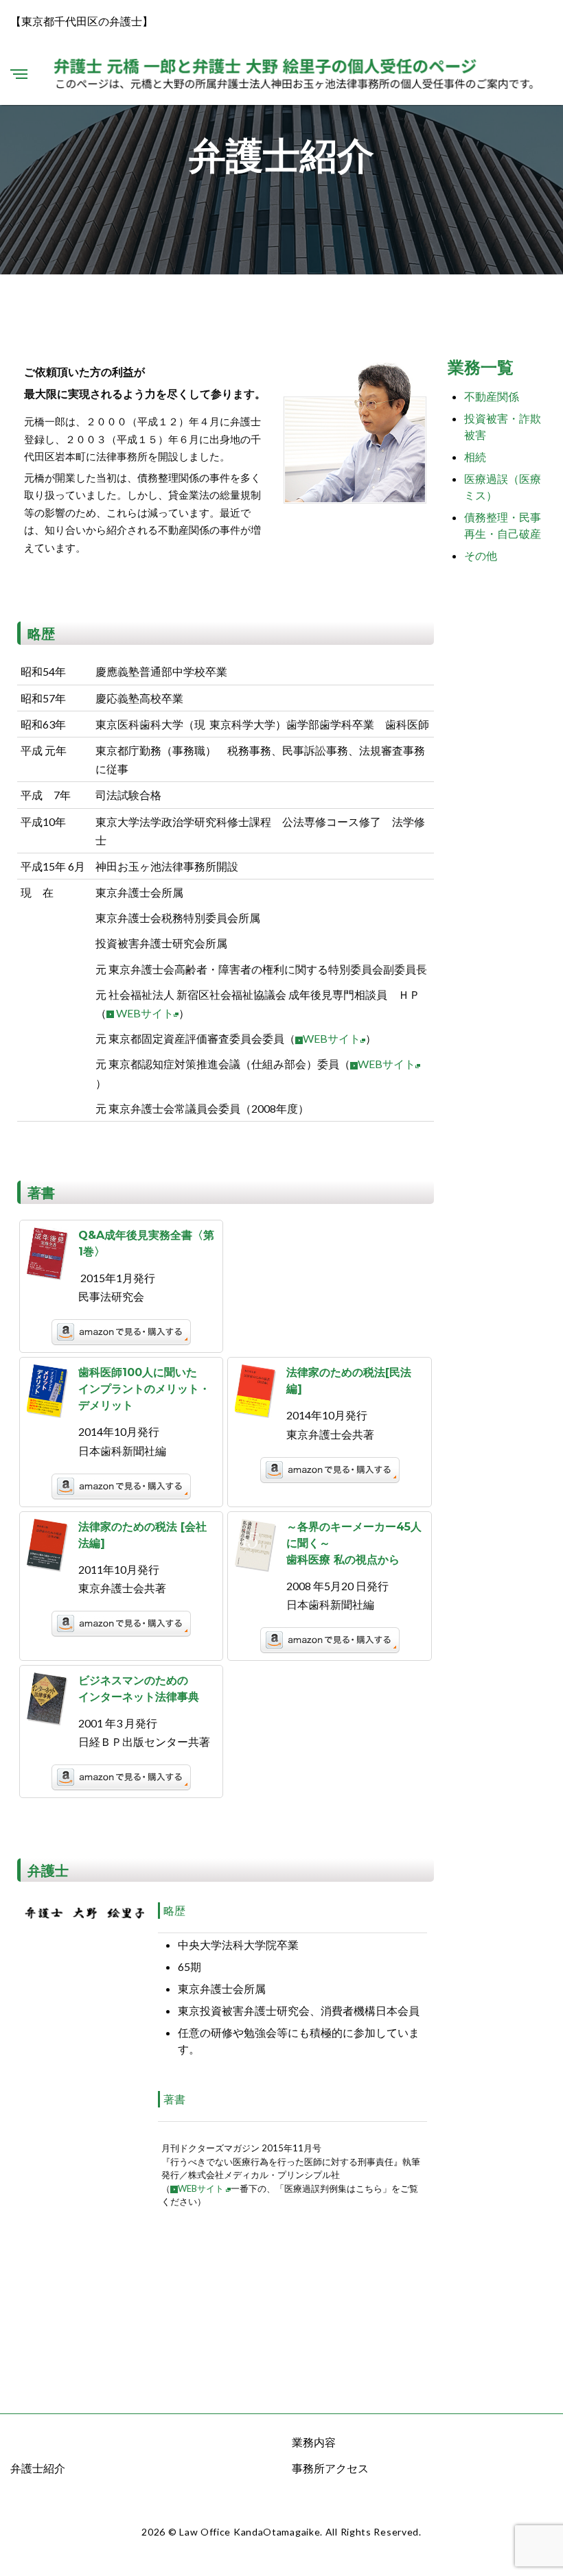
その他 (481, 555)
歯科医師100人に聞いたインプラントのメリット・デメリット (144, 1389)
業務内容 (314, 2442)
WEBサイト (145, 1013)
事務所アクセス (330, 2468)
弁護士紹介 (38, 2468)
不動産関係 (492, 396)
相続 (475, 457)
